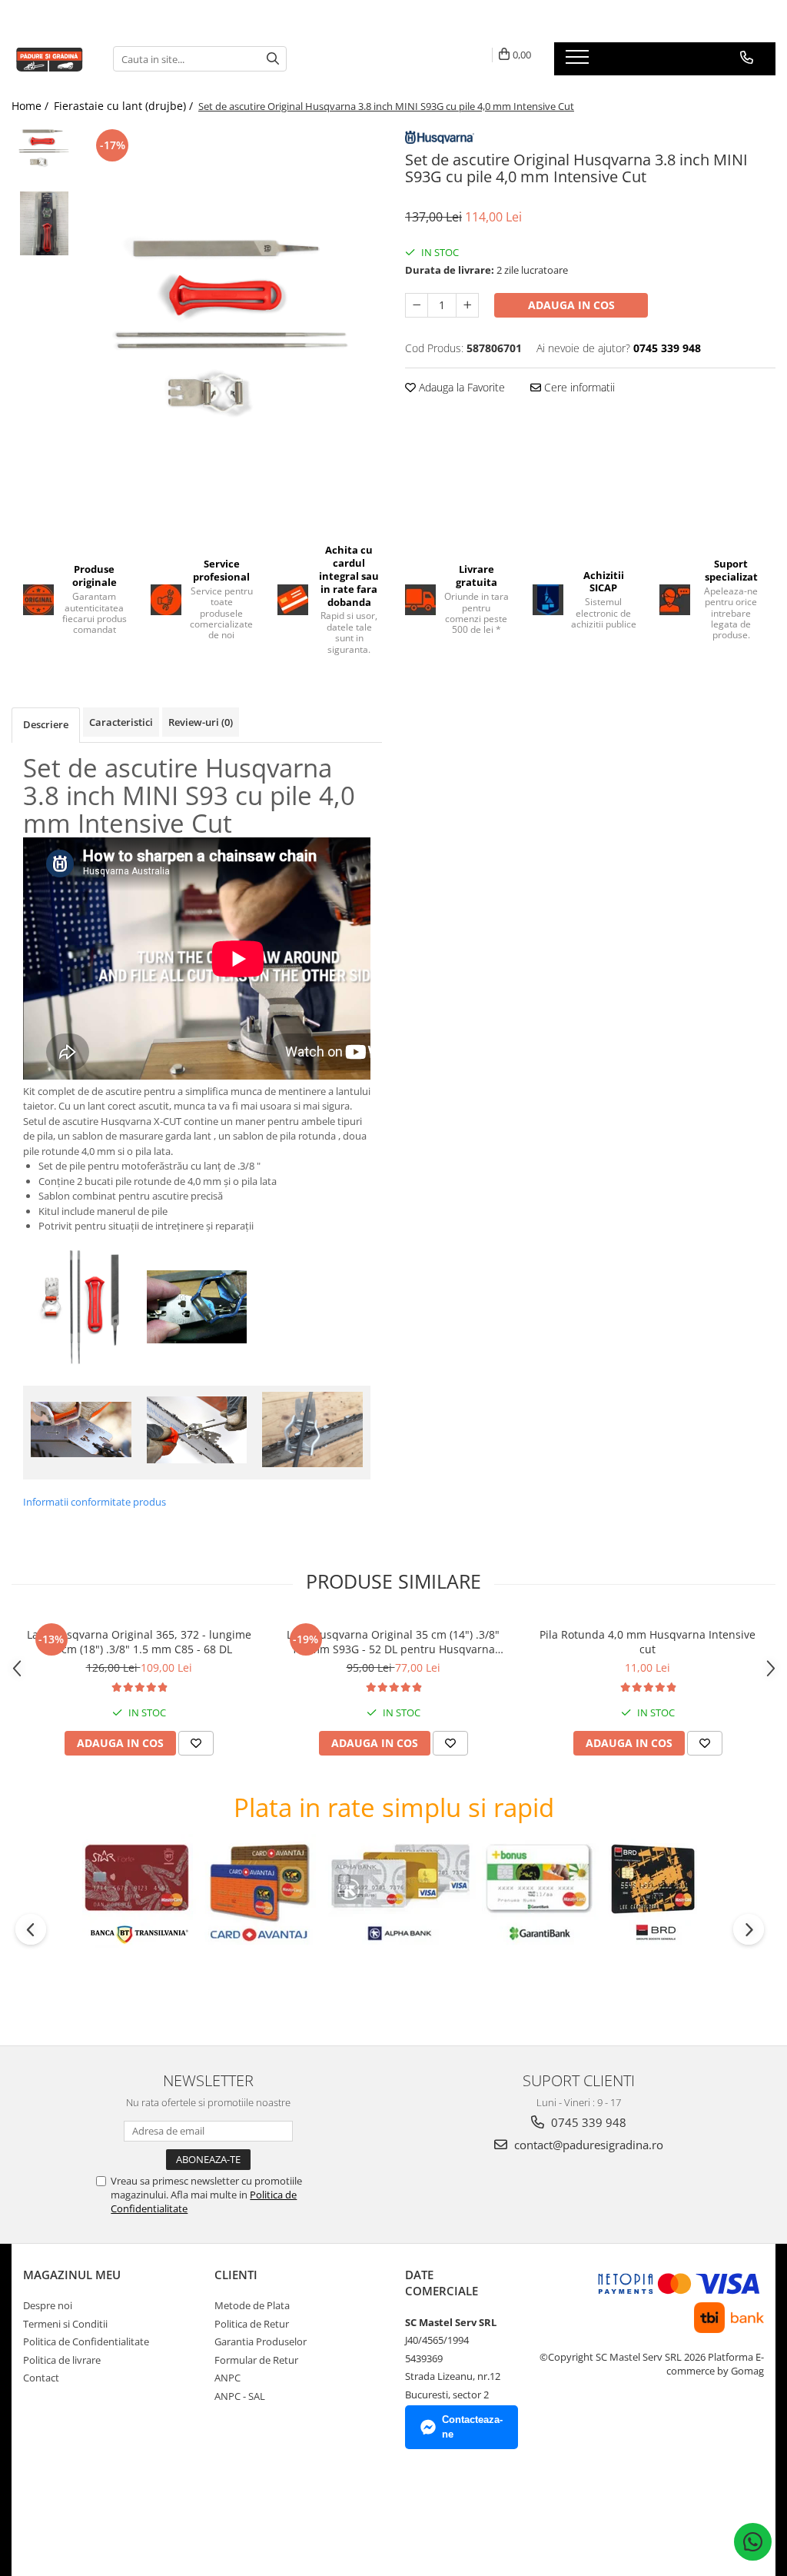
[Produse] (579, 62)
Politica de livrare (62, 2360)
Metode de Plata (252, 2305)
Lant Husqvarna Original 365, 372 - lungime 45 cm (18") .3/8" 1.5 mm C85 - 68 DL (139, 1642)
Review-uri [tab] (201, 722)
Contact (41, 2378)
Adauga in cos (571, 305)
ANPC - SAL (240, 2396)
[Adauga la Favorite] (196, 1743)
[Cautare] (273, 59)
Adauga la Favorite (460, 387)
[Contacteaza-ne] (747, 58)
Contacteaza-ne (472, 2427)
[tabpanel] (233, 324)
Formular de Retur (256, 2360)
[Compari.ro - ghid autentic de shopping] (77, 2516)
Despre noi (48, 2305)
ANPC (227, 2378)
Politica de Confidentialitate (86, 2341)
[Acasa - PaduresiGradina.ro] (51, 59)
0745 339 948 (587, 2122)
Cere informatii (578, 387)
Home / (32, 106)
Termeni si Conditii (65, 2324)
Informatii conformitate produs (95, 1502)
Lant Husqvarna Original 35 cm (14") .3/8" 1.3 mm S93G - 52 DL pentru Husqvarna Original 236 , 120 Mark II (393, 1642)
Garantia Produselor (261, 2341)
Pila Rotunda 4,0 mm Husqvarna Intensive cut (648, 1642)
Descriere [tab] (46, 724)
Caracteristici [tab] (121, 722)
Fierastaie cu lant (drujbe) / (125, 106)
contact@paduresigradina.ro (587, 2145)
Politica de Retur (252, 2324)
